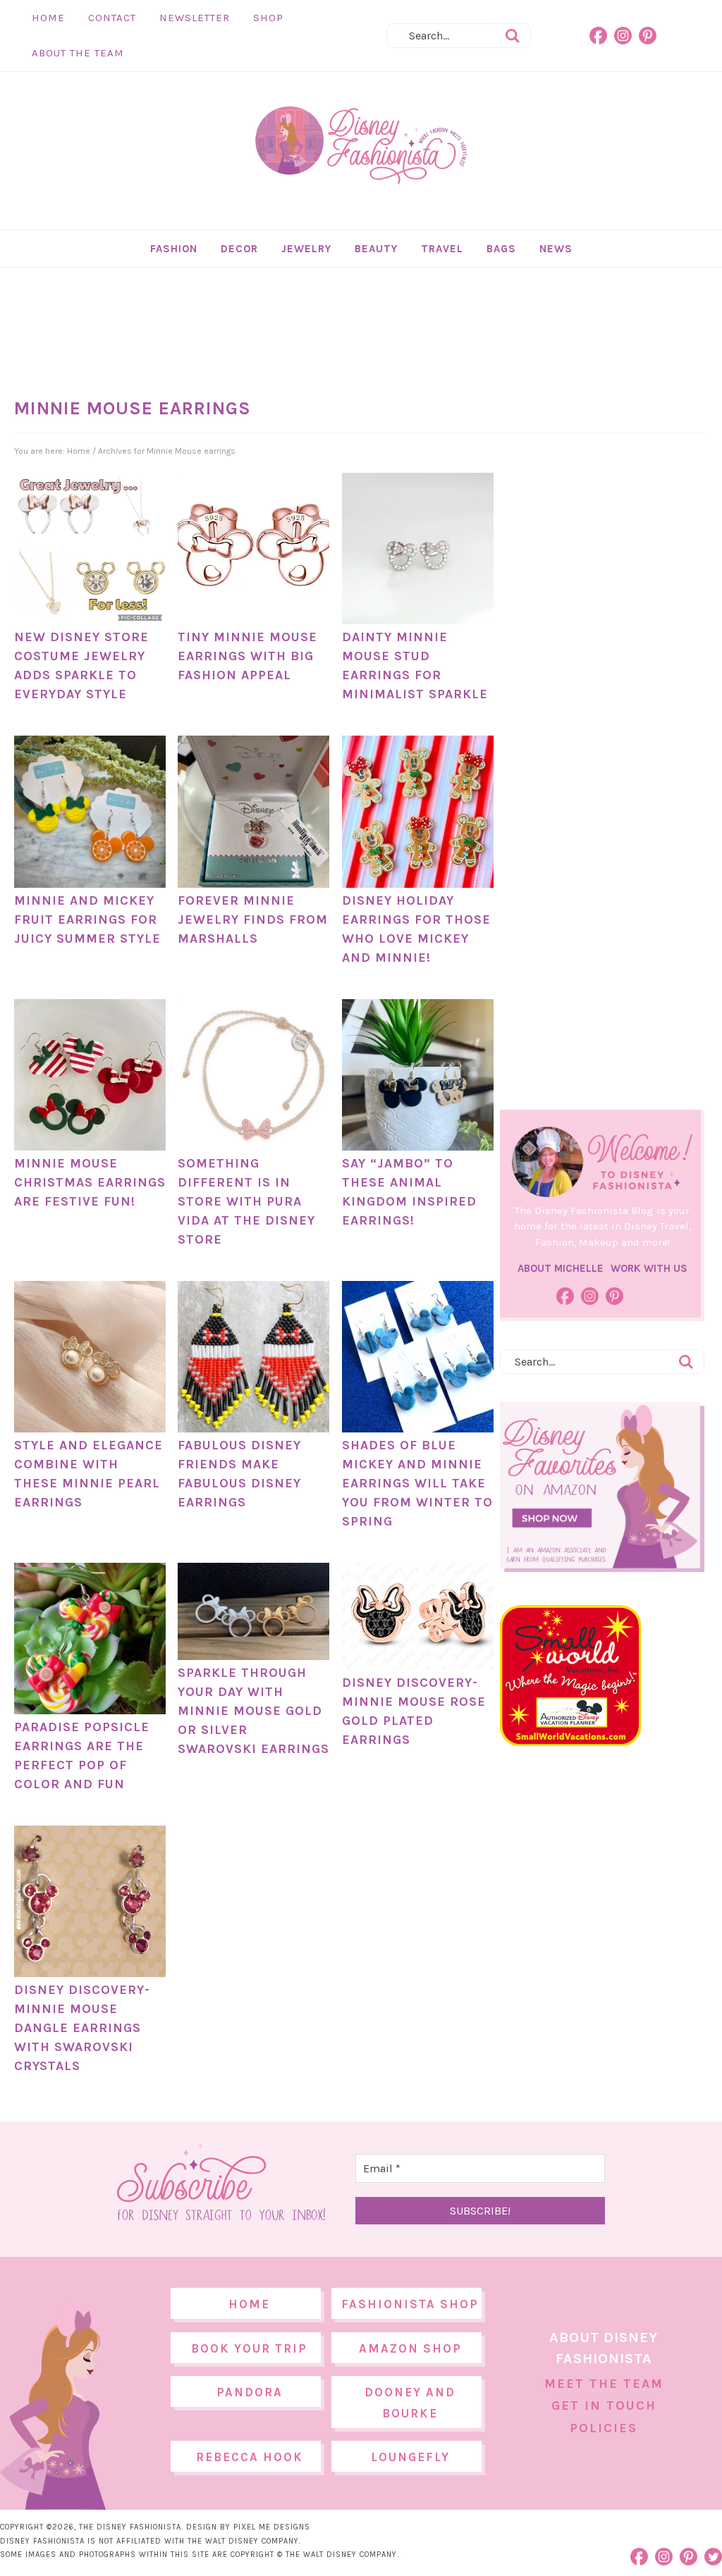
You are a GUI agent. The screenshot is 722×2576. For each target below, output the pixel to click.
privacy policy (383, 1405)
